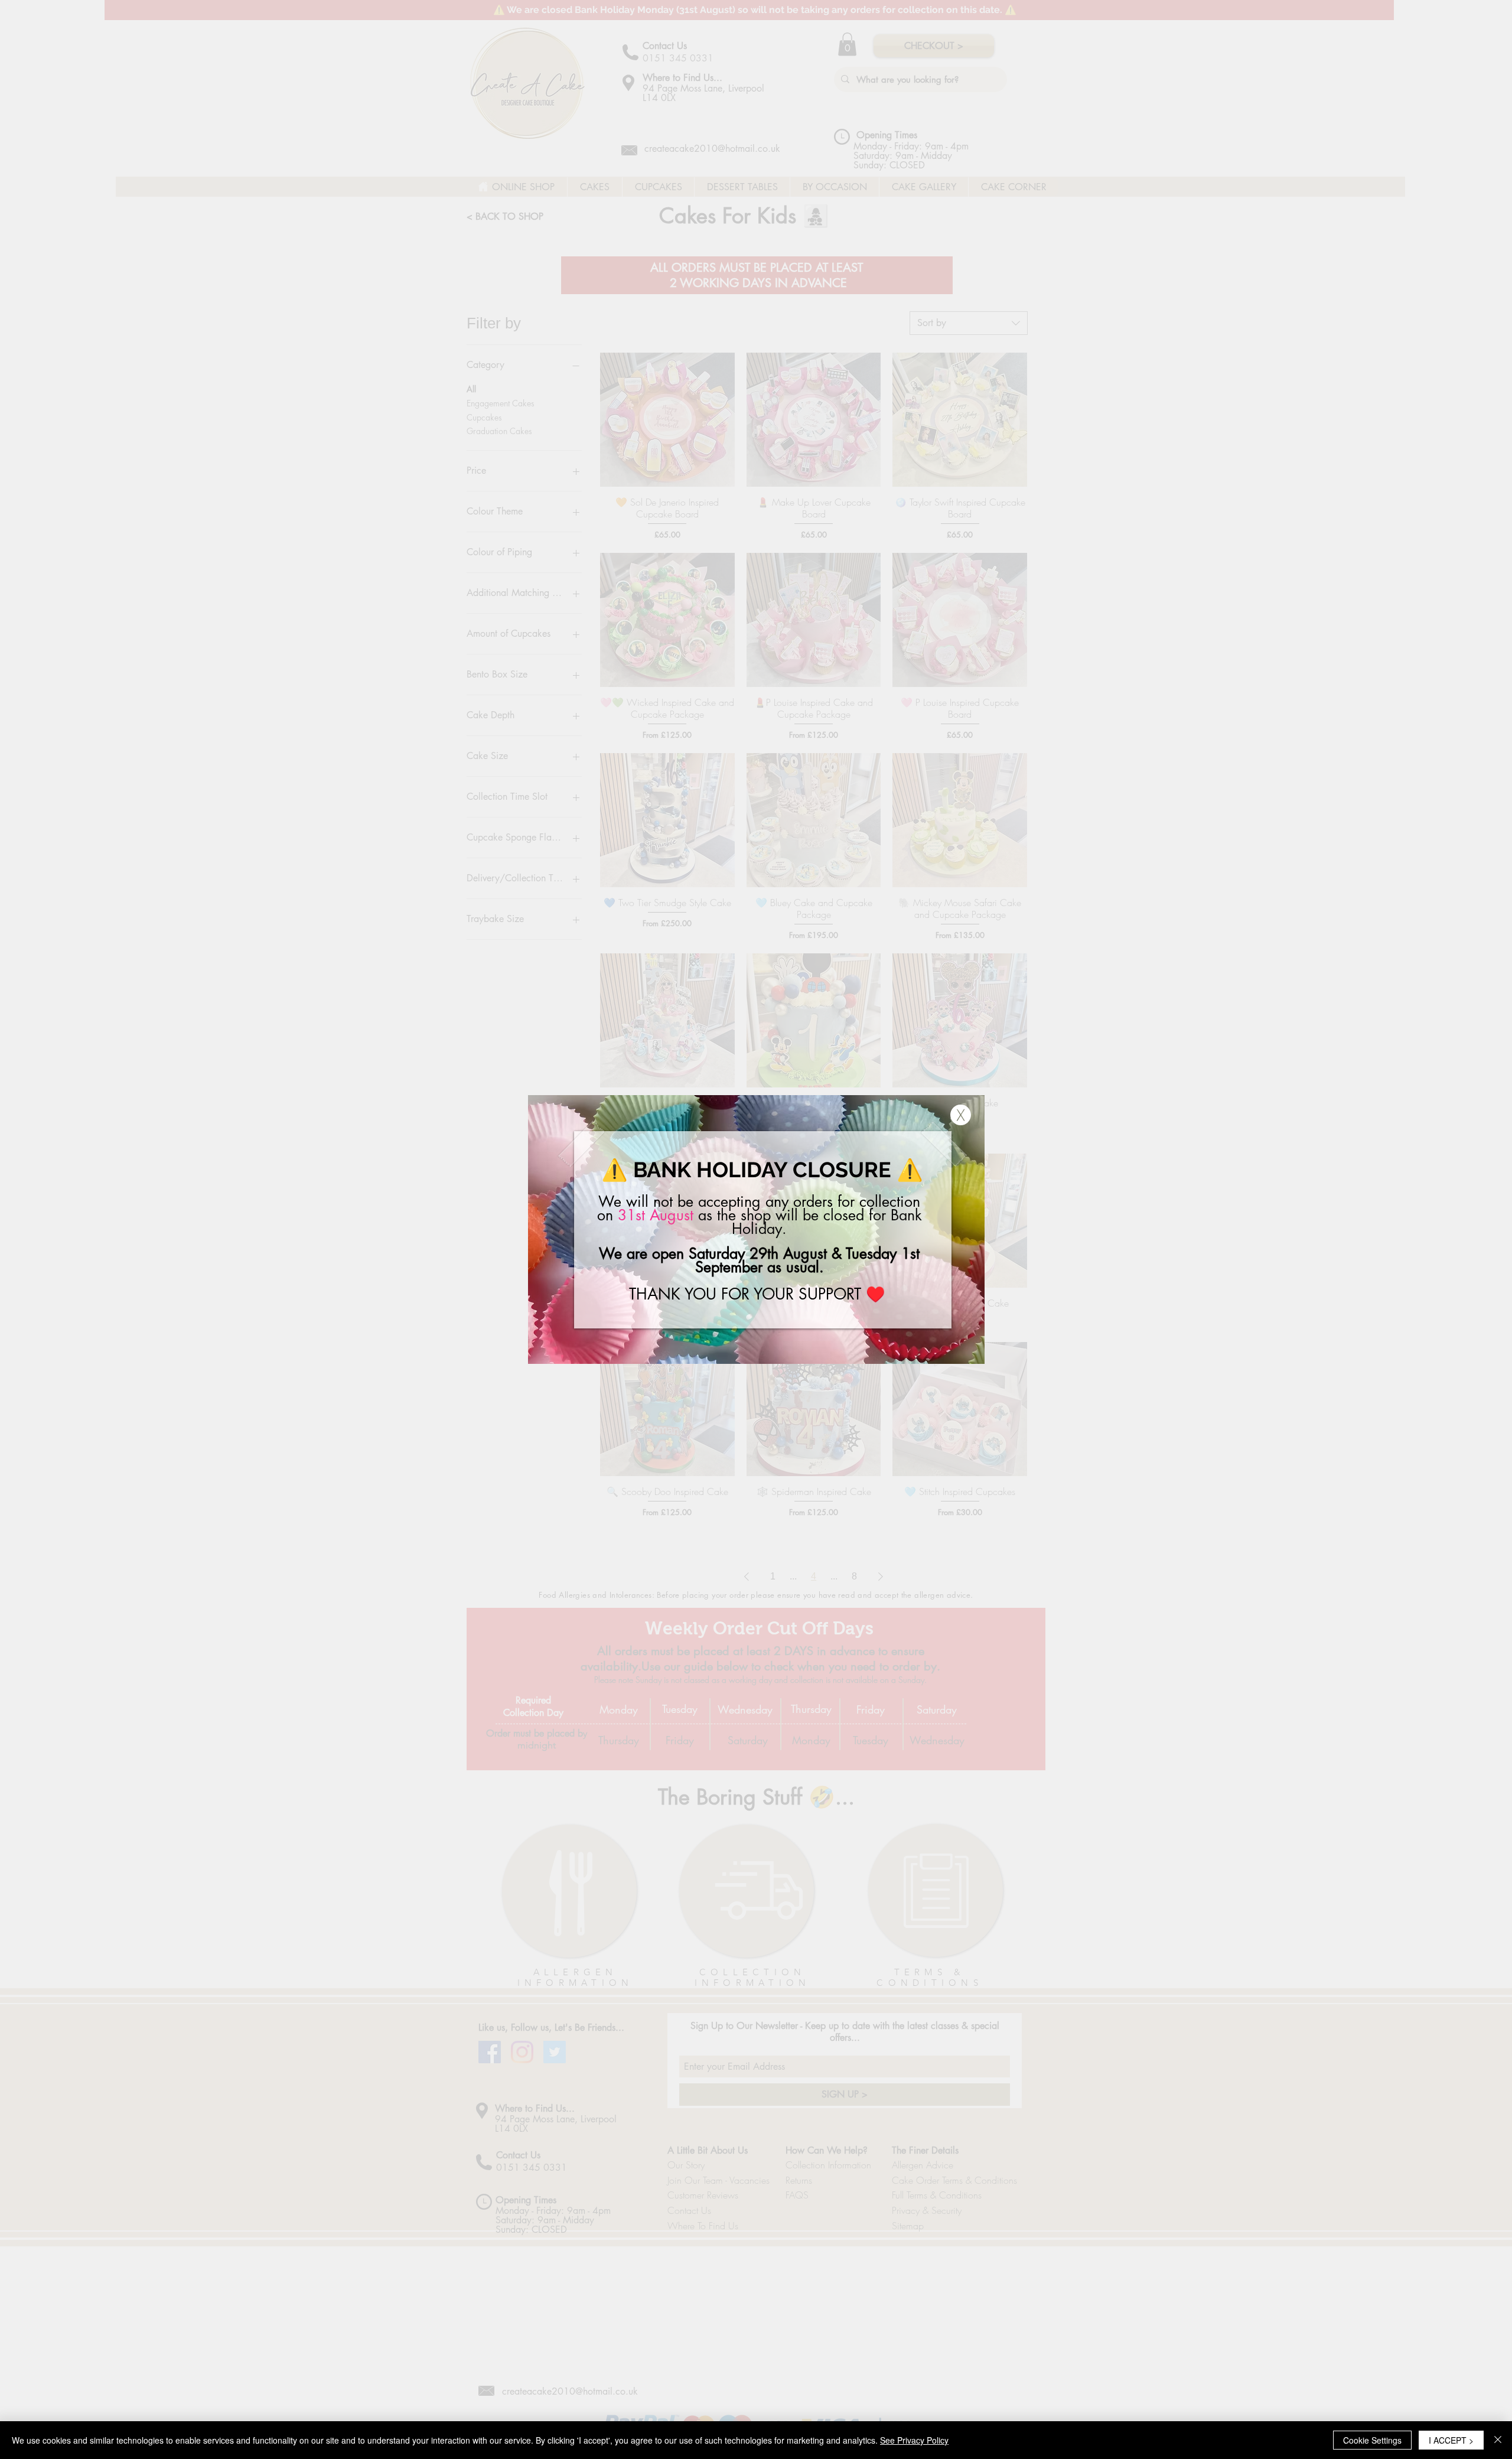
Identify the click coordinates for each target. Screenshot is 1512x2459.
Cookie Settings (1372, 2440)
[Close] (1498, 2440)
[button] (961, 1115)
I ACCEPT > (1451, 2440)
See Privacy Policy (914, 2440)
